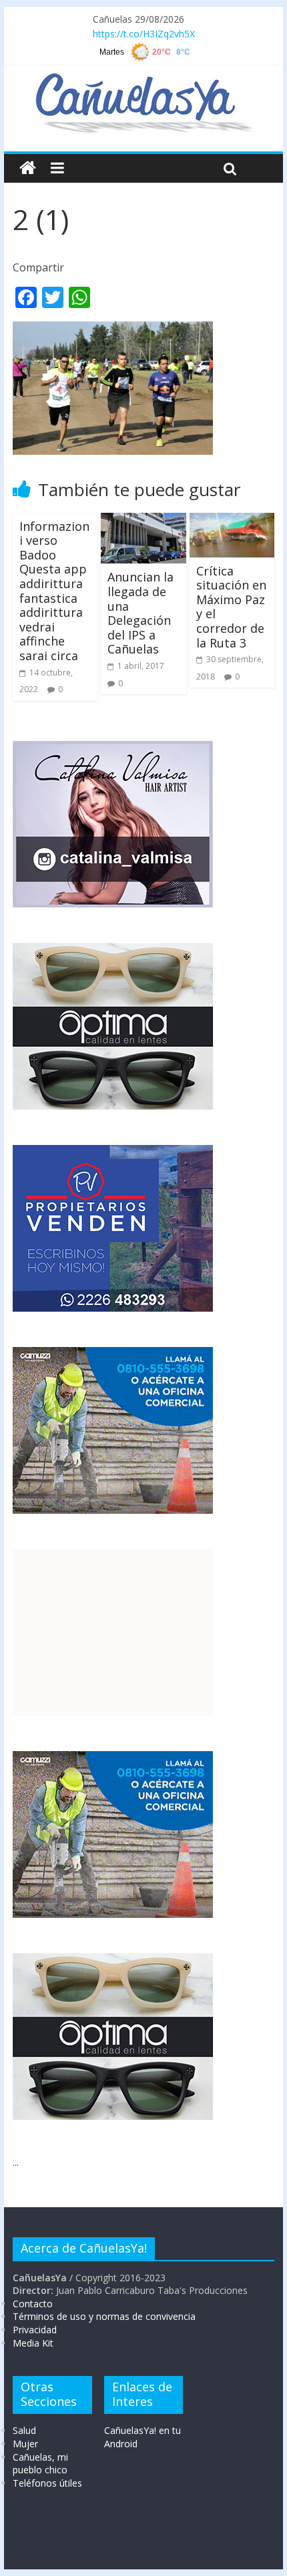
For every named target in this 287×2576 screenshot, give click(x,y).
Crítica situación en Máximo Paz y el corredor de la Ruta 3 (231, 607)
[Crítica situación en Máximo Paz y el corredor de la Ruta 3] (232, 521)
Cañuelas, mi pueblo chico (40, 2464)
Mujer (25, 2444)
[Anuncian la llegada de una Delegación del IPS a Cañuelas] (143, 521)
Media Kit (33, 2343)
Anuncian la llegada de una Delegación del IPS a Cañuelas (140, 613)
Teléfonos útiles (47, 2483)
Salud (24, 2430)
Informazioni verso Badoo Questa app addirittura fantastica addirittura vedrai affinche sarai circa (54, 591)
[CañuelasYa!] (144, 79)
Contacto (33, 2304)
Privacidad (35, 2330)
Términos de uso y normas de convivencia (104, 2316)
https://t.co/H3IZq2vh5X (144, 34)
